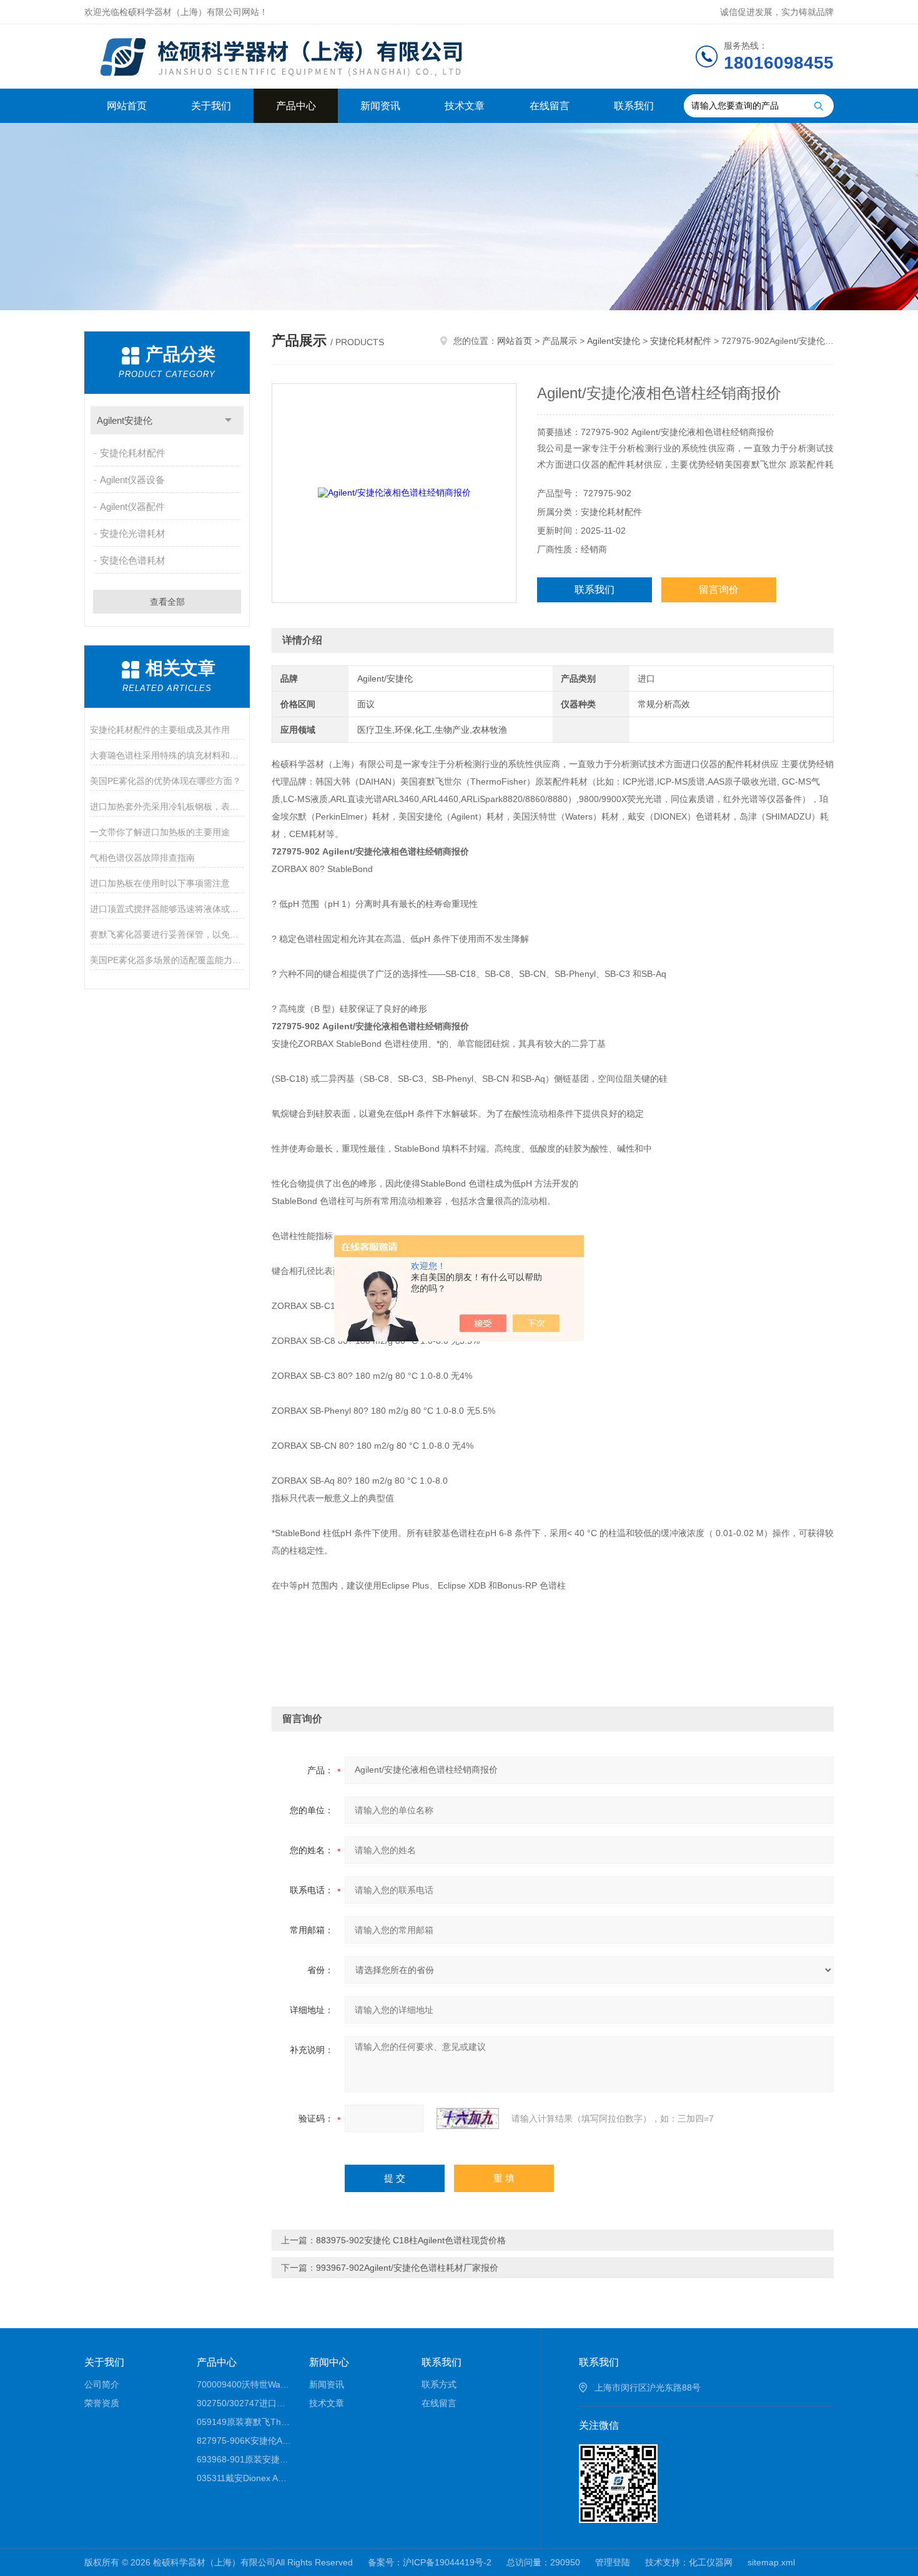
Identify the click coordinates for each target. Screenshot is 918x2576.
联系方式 (439, 2384)
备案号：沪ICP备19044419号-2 (430, 2562)
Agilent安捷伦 (125, 420)
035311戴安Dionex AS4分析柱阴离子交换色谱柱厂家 (244, 2478)
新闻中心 (329, 2362)
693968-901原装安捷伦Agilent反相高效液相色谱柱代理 (244, 2459)
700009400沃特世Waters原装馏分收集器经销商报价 (244, 2384)
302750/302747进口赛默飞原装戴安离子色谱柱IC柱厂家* (244, 2403)
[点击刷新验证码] (468, 2118)
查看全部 (167, 602)
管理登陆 (613, 2562)
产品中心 (296, 106)
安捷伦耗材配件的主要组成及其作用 (160, 730)
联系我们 (634, 106)
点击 (228, 420)
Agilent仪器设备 (132, 480)
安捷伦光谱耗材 (133, 533)
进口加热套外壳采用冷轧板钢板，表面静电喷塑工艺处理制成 (167, 806)
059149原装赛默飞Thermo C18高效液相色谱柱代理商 (244, 2422)
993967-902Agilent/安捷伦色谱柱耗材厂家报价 (407, 2268)
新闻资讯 (380, 106)
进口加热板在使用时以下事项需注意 (160, 883)
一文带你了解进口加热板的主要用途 (160, 832)
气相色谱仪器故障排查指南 (142, 858)
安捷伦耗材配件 (133, 453)
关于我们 (211, 106)
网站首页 (127, 106)
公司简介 (102, 2384)
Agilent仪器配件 (132, 507)
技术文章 (465, 106)
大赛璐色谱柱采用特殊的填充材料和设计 (167, 755)
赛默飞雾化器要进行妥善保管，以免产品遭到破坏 (167, 934)
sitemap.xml (771, 2562)
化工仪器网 (711, 2562)
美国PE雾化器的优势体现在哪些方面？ (165, 781)
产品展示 (560, 341)
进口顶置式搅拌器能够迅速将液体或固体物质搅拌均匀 (167, 909)
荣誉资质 (102, 2403)
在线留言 (550, 106)
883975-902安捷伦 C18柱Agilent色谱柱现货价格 (411, 2240)
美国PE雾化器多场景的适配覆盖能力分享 (167, 960)
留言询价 (719, 590)
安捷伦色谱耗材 (133, 560)
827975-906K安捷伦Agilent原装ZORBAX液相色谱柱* (244, 2441)
